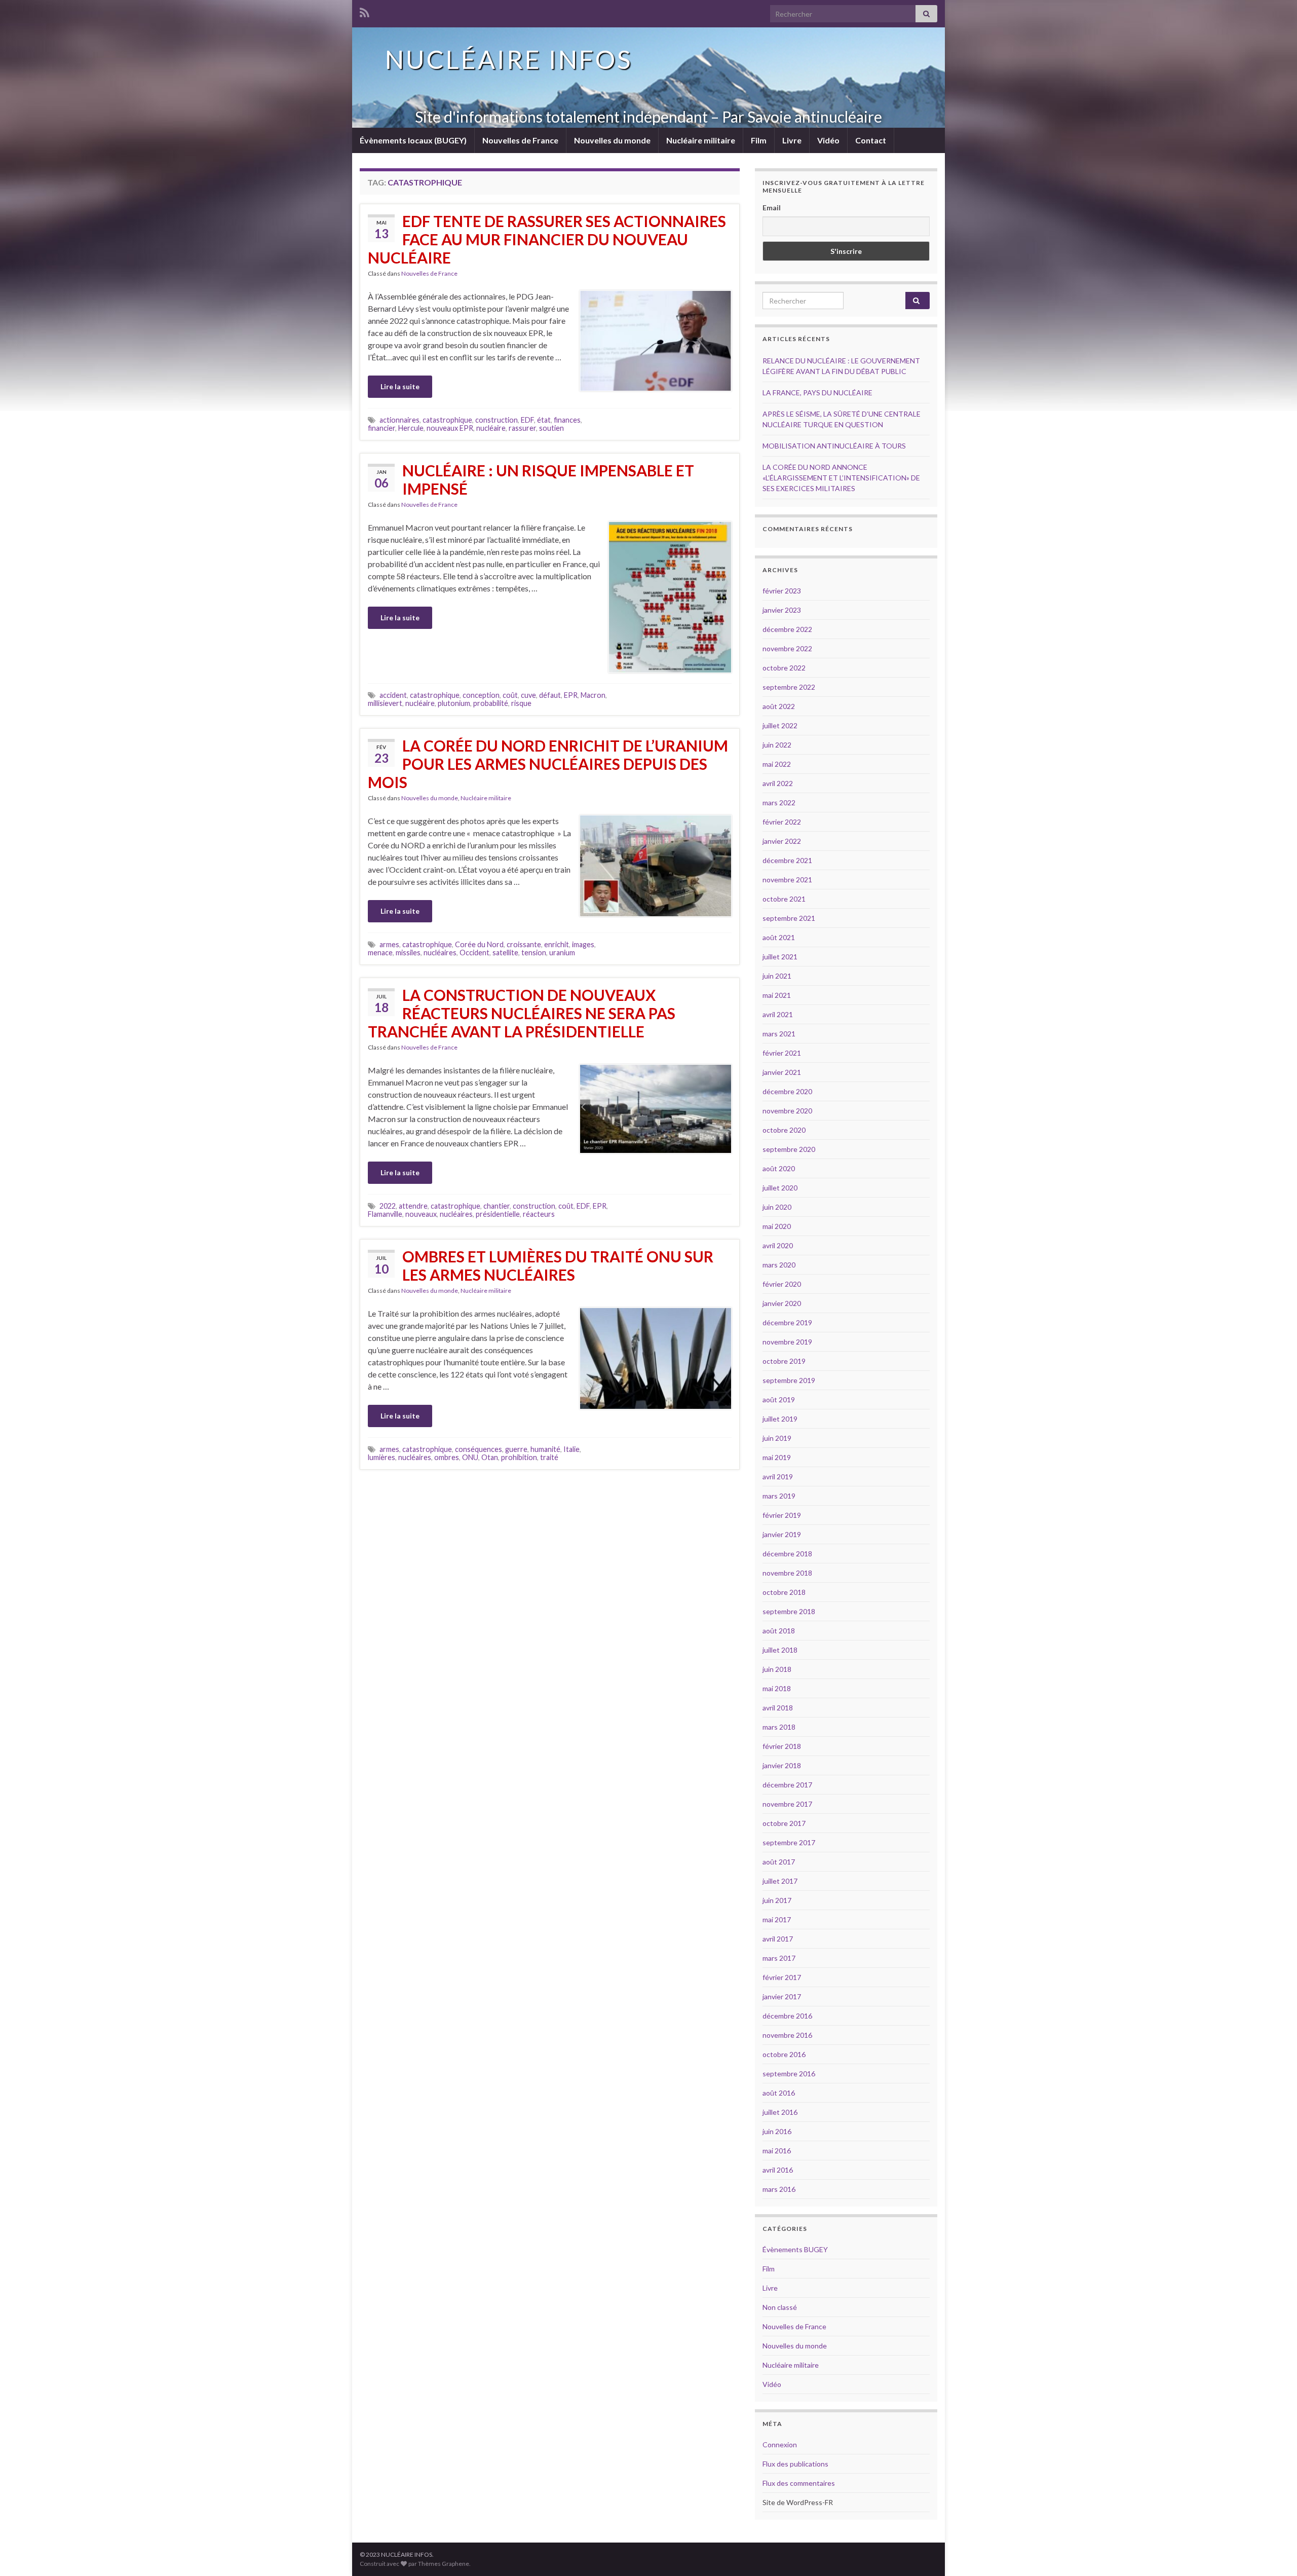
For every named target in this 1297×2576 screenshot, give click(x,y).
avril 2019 (778, 1477)
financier (382, 428)
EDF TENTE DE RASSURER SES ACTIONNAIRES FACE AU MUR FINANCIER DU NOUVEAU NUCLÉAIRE (547, 239)
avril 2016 (778, 2170)
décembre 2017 (787, 1785)
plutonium (454, 703)
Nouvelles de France (520, 140)
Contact (871, 140)
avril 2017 (778, 1939)
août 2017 (779, 1862)
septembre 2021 (789, 918)
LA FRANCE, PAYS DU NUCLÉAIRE (817, 393)
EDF (527, 420)
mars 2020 (779, 1265)
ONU (470, 1457)
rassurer (522, 428)
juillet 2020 (780, 1188)
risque (521, 703)
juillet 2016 (780, 2112)
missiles (408, 953)
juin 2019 (777, 1438)
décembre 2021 (787, 860)
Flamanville (385, 1214)
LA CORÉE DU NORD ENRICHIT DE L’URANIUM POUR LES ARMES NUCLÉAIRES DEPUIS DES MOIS (548, 764)
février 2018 (782, 1746)
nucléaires (440, 953)
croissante (524, 944)
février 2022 (782, 822)
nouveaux (421, 1214)
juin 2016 (777, 2131)
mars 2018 (779, 1727)
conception (481, 695)
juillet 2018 (780, 1650)
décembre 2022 (787, 629)
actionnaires (399, 420)
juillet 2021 (780, 957)
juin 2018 (777, 1669)
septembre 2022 (789, 687)
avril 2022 (778, 783)
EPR (571, 695)
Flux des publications (795, 2464)
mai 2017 (777, 1919)
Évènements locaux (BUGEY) (413, 140)
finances (567, 420)
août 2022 (779, 706)
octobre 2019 (784, 1361)
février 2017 (782, 1977)
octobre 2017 (784, 1823)
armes (389, 944)
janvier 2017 (782, 1996)
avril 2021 (778, 1014)
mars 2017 (779, 1958)
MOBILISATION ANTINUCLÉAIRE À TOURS (834, 446)
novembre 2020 (787, 1111)
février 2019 (782, 1515)
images (583, 944)
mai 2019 (777, 1457)
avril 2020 (778, 1245)
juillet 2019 (780, 1419)
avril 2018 (778, 1708)
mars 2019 (779, 1496)
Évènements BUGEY (795, 2249)
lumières (382, 1457)
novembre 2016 (787, 2035)
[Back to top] (1274, 2553)
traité (549, 1457)
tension (534, 953)
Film (759, 140)
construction (497, 420)
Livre (792, 140)
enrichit (557, 944)
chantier (497, 1206)
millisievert (385, 703)
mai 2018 (777, 1688)
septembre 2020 (789, 1149)
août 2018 (779, 1631)
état (544, 420)
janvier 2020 (782, 1303)
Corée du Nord (479, 944)
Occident (474, 953)
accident (393, 695)
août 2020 (779, 1168)
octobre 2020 (784, 1130)
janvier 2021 (782, 1072)
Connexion (780, 2444)
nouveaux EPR (450, 428)
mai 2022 (777, 764)
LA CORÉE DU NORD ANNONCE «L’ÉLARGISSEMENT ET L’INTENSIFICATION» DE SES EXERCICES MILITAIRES (841, 478)
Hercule (411, 428)
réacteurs (539, 1214)
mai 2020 (777, 1226)
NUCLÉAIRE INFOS (509, 59)
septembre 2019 (789, 1380)
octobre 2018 (784, 1592)
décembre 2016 (787, 2016)
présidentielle (498, 1214)
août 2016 (779, 2093)
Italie (571, 1449)
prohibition (519, 1457)
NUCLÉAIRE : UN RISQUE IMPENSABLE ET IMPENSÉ (548, 479)
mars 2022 (779, 802)
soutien (551, 428)
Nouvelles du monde (612, 140)
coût (510, 695)
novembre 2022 (787, 648)
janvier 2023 (782, 610)
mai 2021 (777, 995)
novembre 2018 (787, 1573)
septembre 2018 (789, 1611)
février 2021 (782, 1053)
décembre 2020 (787, 1091)
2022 (388, 1206)
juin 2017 (777, 1900)
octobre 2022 (784, 668)
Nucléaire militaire (701, 140)
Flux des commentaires (799, 2483)
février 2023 (782, 591)
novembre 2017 (787, 1804)
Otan (490, 1457)
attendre (413, 1206)
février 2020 (782, 1284)
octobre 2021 (784, 899)
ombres (447, 1457)
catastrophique (447, 420)
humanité (545, 1449)
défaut (550, 695)
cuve (528, 695)
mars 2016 (779, 2189)
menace (380, 953)
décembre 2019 (787, 1322)
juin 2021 (777, 976)
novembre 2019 (787, 1342)
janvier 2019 (782, 1534)
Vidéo (828, 140)
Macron (593, 695)
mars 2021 (779, 1034)
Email (772, 208)
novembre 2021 (787, 880)
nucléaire (491, 428)
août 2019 (779, 1399)
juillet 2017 (780, 1881)
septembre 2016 (789, 2074)
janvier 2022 (782, 841)
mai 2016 (777, 2151)
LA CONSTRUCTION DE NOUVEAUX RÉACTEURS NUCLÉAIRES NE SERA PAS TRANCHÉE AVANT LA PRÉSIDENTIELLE (522, 1013)
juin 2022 (777, 745)
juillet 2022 (780, 725)
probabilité (491, 703)
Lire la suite (400, 386)
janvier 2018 (782, 1765)
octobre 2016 (784, 2054)
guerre (516, 1449)
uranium (562, 953)
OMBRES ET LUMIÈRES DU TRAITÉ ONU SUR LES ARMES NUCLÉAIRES (558, 1265)
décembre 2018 (787, 1554)
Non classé (780, 2307)
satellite (505, 953)
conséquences (479, 1449)
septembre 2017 (789, 1842)
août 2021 (779, 937)
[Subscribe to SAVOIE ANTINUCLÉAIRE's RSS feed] (365, 11)
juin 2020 (777, 1207)
